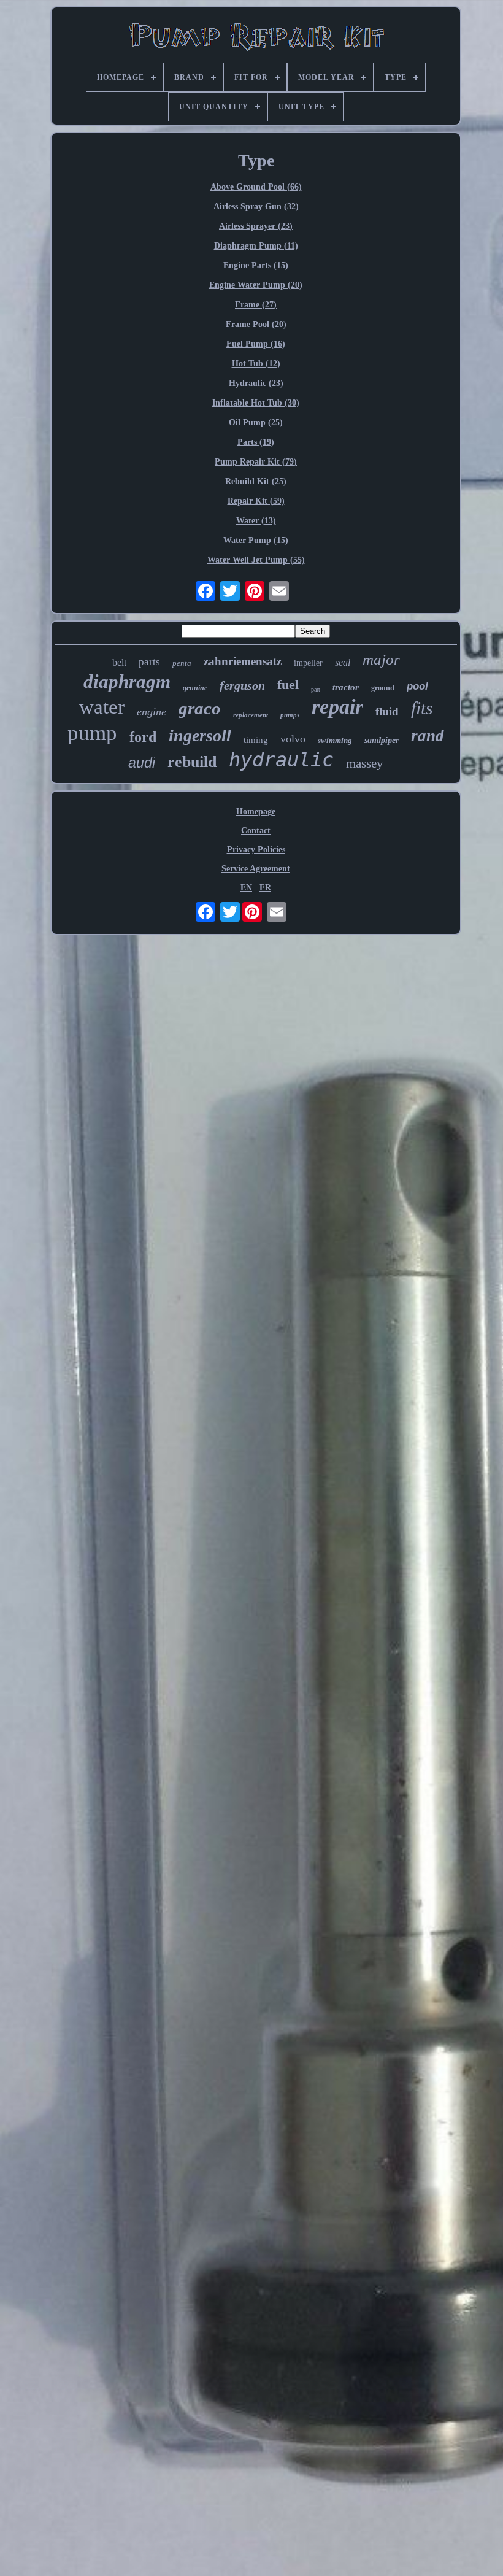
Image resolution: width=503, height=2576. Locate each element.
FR (265, 888)
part (316, 689)
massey (365, 763)
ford (143, 737)
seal (343, 662)
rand (428, 736)
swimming (335, 740)
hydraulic (281, 760)
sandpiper (382, 740)
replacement (251, 715)
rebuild (192, 762)
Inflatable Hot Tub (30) (256, 403)
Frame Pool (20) (256, 324)
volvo (293, 739)
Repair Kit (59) (256, 501)
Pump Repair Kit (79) (256, 462)
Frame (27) (256, 305)
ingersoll (200, 735)
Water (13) (256, 521)
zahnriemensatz (243, 661)
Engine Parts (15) (256, 265)
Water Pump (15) (256, 540)
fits (422, 708)
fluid (387, 711)
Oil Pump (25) (256, 422)
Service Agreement (256, 869)
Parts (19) (256, 442)
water (102, 707)
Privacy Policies (256, 850)
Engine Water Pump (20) (256, 285)
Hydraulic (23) (256, 383)
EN (246, 888)
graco (200, 708)
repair (337, 707)
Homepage (256, 812)
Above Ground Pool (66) (256, 187)
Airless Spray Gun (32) (256, 206)
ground (383, 688)
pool (417, 686)
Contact (256, 831)
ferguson (242, 685)
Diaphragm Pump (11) (256, 246)
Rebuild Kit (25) (256, 481)
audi (142, 763)
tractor (346, 687)
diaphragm (127, 681)
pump (92, 733)
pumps (290, 715)
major (381, 659)
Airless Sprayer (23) (256, 226)
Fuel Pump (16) (256, 344)
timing (256, 740)
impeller (308, 663)
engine (152, 712)
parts (149, 662)
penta (182, 663)
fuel (288, 684)
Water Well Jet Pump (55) (256, 560)
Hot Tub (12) (256, 364)
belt (119, 662)
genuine (195, 688)
